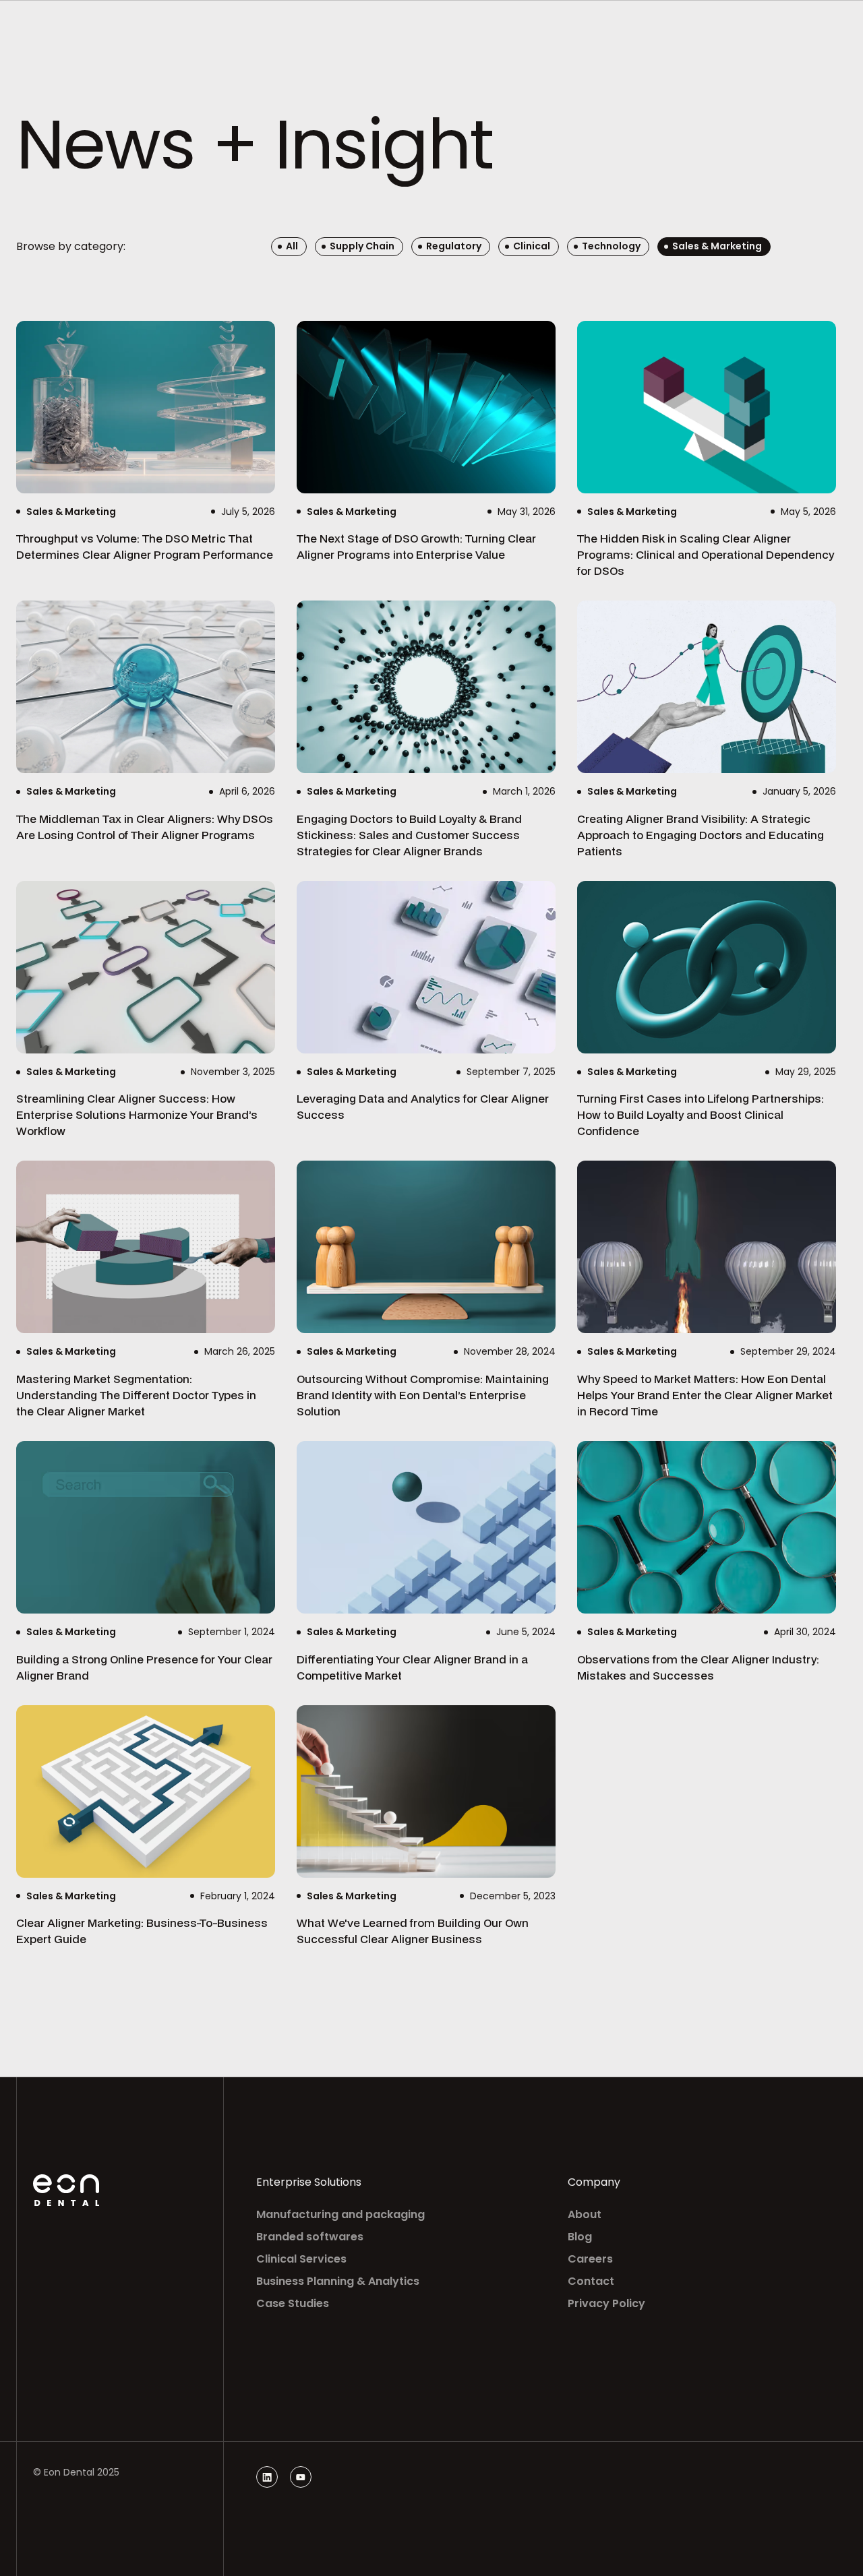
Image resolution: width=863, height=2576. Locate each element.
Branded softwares (310, 2237)
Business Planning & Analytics (338, 2281)
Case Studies (293, 2303)
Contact (591, 2281)
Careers (590, 2259)
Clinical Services (301, 2259)
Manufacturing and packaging (340, 2214)
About (585, 2214)
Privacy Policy (606, 2303)
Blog (580, 2237)
